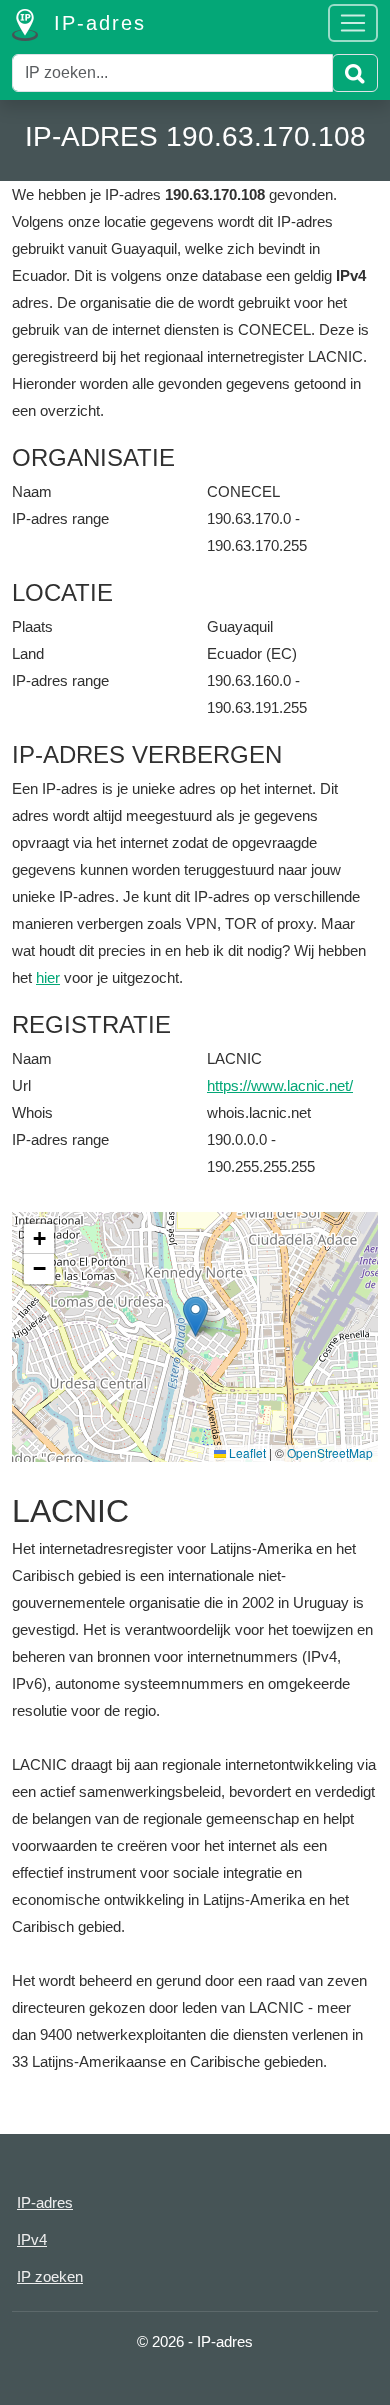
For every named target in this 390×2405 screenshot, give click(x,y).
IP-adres (96, 23)
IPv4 (32, 2239)
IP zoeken (50, 2276)
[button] (195, 1316)
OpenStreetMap (330, 1452)
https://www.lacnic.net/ (280, 1085)
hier (48, 977)
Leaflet (246, 1452)
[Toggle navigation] (353, 23)
